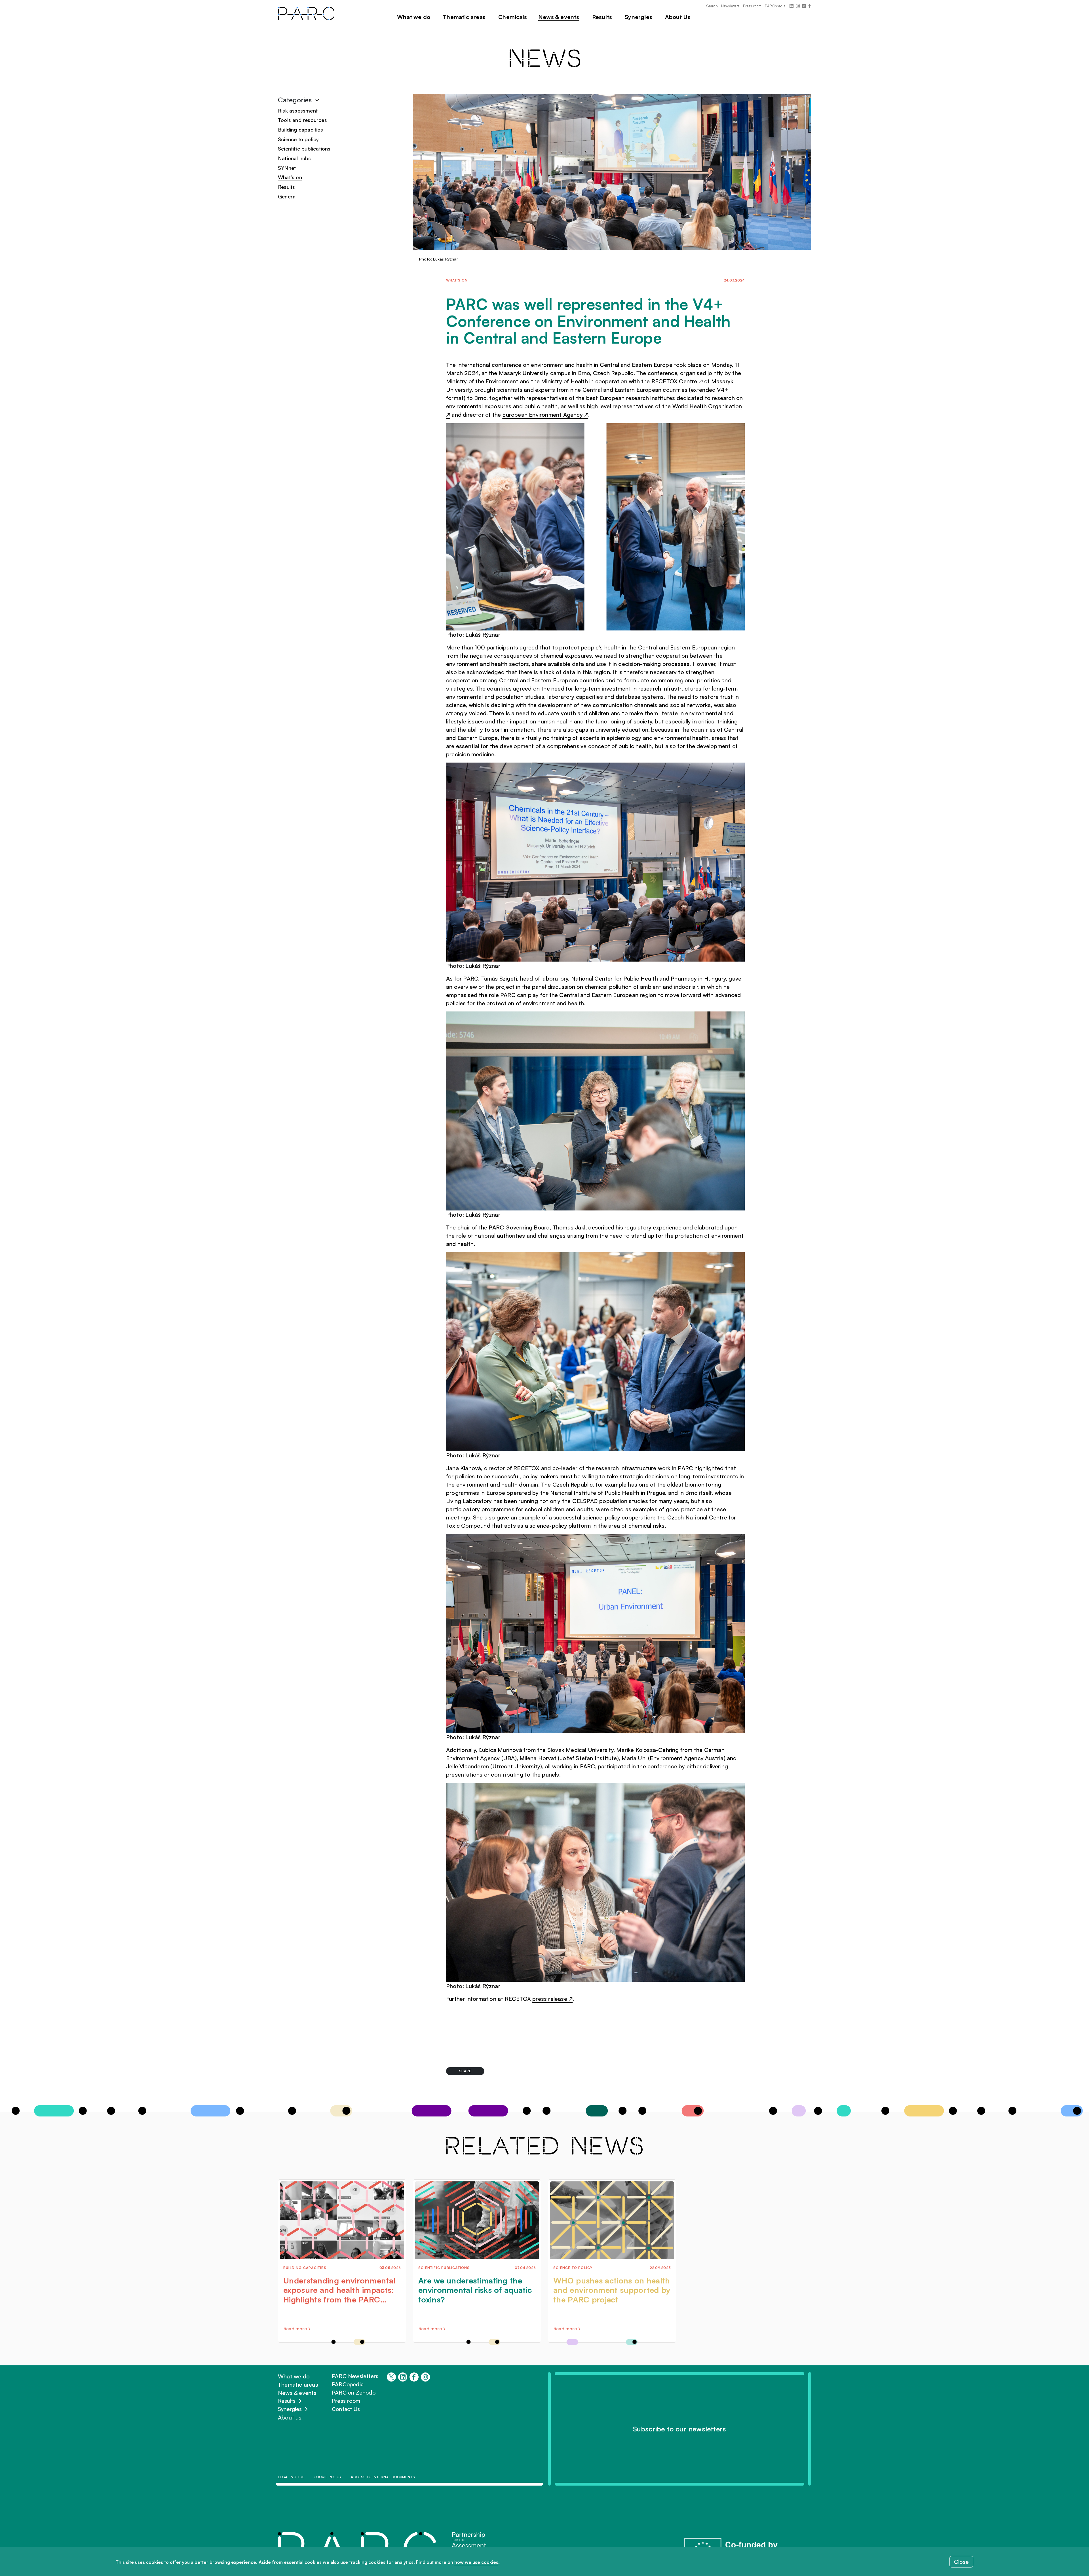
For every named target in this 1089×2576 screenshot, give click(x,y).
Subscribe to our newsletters (680, 2429)
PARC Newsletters (355, 2376)
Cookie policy (328, 2477)
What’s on (290, 177)
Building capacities (300, 130)
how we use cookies (476, 2562)
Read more (295, 2329)
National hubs (295, 158)
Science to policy (298, 139)
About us (290, 2417)
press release (552, 1999)
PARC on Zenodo (354, 2393)
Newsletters (730, 6)
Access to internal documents (383, 2477)
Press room (752, 6)
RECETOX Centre (677, 381)
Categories (296, 100)
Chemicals (513, 17)
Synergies (290, 2409)
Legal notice (291, 2477)
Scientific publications (304, 149)
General (287, 196)
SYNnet (287, 168)
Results (286, 187)
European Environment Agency (545, 415)
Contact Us (346, 2409)
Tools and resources (302, 120)
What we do (294, 2376)
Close (961, 2562)
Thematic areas (464, 17)
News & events (297, 2393)
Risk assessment (298, 111)
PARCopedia (775, 6)
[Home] (309, 13)
